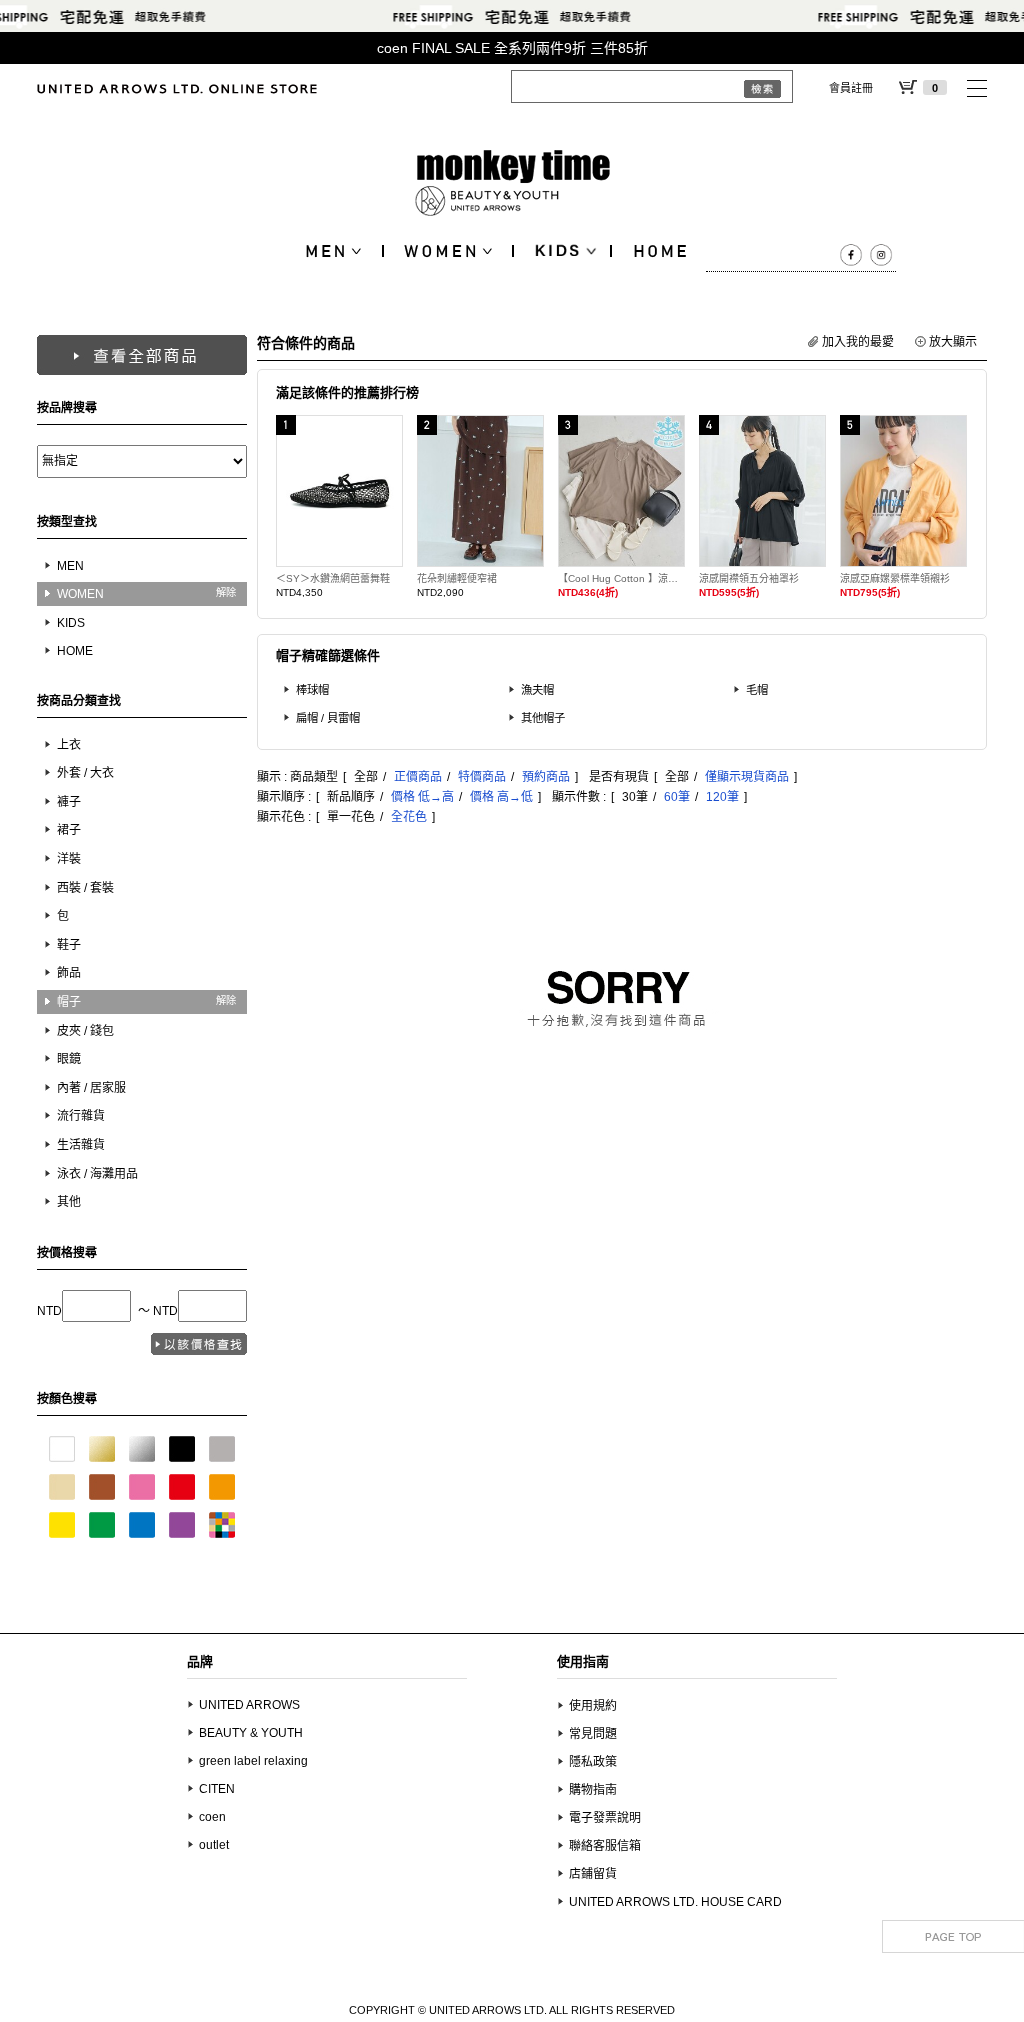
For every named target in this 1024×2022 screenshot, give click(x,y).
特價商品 (482, 777)
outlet (214, 1845)
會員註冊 (851, 88)
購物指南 (593, 1790)
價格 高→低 (501, 797)
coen (212, 1817)
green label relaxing (253, 1761)
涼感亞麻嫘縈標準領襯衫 (895, 578)
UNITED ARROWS (249, 1705)
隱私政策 (593, 1762)
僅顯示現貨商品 (747, 777)
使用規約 (593, 1706)
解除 (226, 592)
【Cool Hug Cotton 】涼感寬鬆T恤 (621, 578)
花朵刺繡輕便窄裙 (457, 578)
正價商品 (418, 777)
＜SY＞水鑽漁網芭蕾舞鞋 (333, 578)
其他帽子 (543, 718)
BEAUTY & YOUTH (251, 1733)
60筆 (677, 797)
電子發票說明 (605, 1818)
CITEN (217, 1789)
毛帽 (757, 690)
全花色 (409, 817)
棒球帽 (312, 690)
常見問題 (593, 1734)
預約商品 (546, 777)
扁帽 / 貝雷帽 (328, 718)
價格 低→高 (422, 797)
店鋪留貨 (593, 1874)
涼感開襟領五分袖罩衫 (749, 578)
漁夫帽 (537, 690)
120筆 (722, 797)
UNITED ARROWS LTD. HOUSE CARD (675, 1902)
